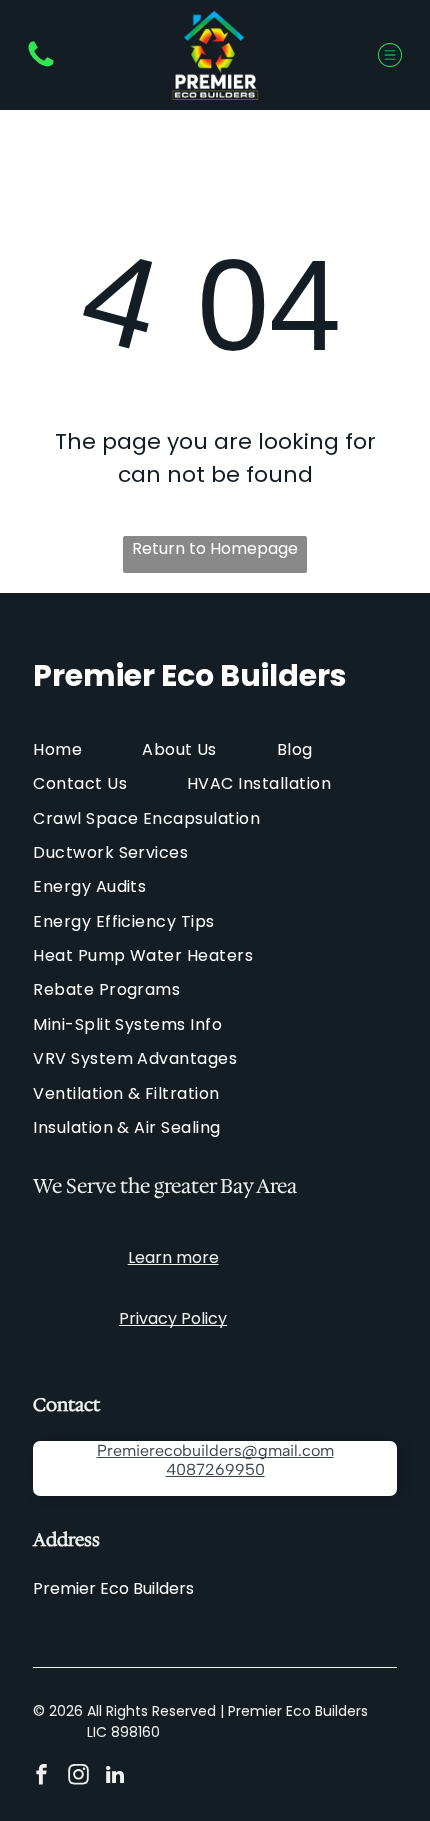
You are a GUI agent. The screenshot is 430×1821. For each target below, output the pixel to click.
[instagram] (78, 1777)
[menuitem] (87, 749)
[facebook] (41, 1777)
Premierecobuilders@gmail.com (215, 1450)
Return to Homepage (215, 548)
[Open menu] (390, 55)
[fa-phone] (41, 65)
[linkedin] (115, 1777)
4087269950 (215, 1469)
